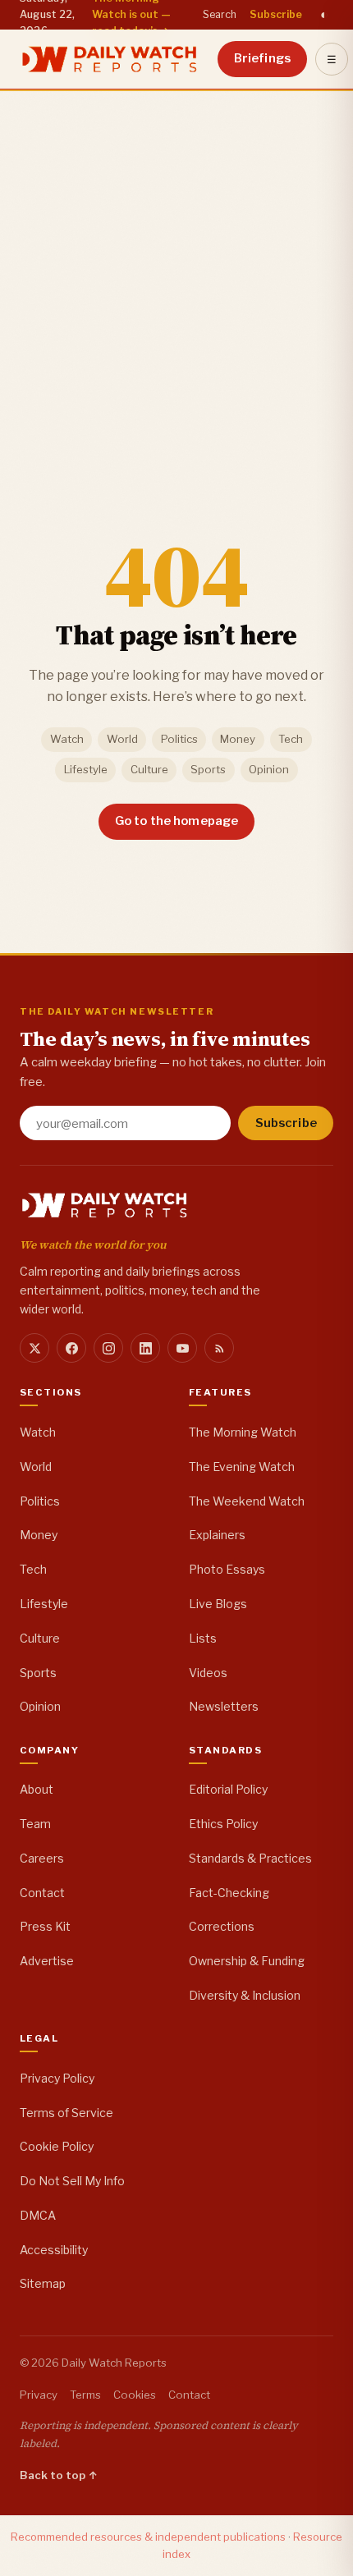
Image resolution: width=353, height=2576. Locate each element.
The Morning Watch (243, 1432)
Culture (149, 769)
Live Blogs (218, 1604)
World (122, 739)
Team (35, 1824)
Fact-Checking (229, 1893)
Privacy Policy (57, 2078)
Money (238, 739)
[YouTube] (182, 1348)
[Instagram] (108, 1348)
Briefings (262, 58)
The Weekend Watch (247, 1501)
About (37, 1789)
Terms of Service (66, 2113)
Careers (42, 1858)
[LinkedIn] (145, 1348)
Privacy (39, 2395)
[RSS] (219, 1348)
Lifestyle (86, 769)
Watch (67, 739)
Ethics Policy (223, 1824)
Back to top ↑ (59, 2475)
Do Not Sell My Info (72, 2181)
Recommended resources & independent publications (148, 2537)
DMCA (38, 2215)
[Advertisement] (176, 274)
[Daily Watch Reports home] (110, 59)
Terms (85, 2395)
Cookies (135, 2395)
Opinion (269, 769)
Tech (291, 739)
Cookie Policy (57, 2146)
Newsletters (224, 1706)
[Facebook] (71, 1348)
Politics (179, 739)
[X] (34, 1348)
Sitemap (43, 2283)
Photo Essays (227, 1569)
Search (220, 14)
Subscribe (276, 14)
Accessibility (54, 2250)
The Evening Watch (242, 1467)
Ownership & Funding (247, 1961)
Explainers (217, 1535)
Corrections (222, 1926)
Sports (208, 769)
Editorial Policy (228, 1789)
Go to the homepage (177, 821)
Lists (203, 1638)
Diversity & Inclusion (245, 1995)
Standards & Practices (250, 1858)
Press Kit (45, 1926)
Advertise (47, 1961)
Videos (208, 1673)
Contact (42, 1893)
